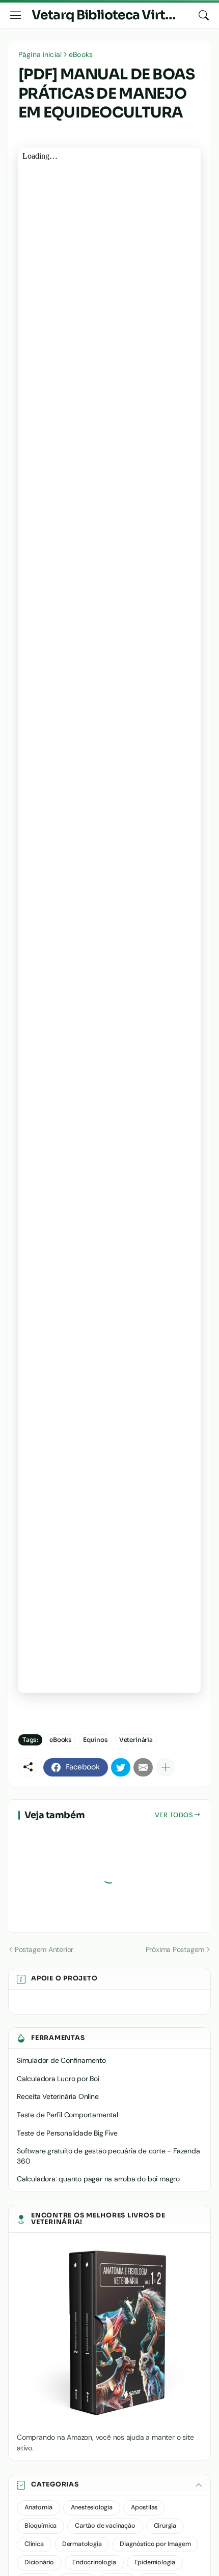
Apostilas (144, 2507)
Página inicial (40, 54)
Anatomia (38, 2507)
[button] (109, 2485)
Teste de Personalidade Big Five (67, 2133)
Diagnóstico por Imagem (155, 2544)
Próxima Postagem (175, 1949)
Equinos (95, 1740)
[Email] (143, 1767)
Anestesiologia (92, 2507)
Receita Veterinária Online (58, 2096)
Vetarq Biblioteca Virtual (107, 15)
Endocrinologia (94, 2562)
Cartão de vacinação (105, 2526)
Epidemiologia (155, 2562)
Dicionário (39, 2562)
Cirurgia (165, 2526)
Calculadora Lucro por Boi (58, 2079)
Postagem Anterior (44, 1949)
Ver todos (174, 1815)
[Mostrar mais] (166, 1767)
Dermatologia (82, 2544)
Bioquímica (40, 2526)
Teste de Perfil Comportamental (67, 2115)
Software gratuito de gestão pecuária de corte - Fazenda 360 (108, 2156)
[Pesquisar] (204, 15)
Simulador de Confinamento (61, 2060)
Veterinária (136, 1740)
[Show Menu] (16, 15)
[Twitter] (121, 1767)
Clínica (34, 2544)
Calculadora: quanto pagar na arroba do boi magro (98, 2179)
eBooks (81, 54)
